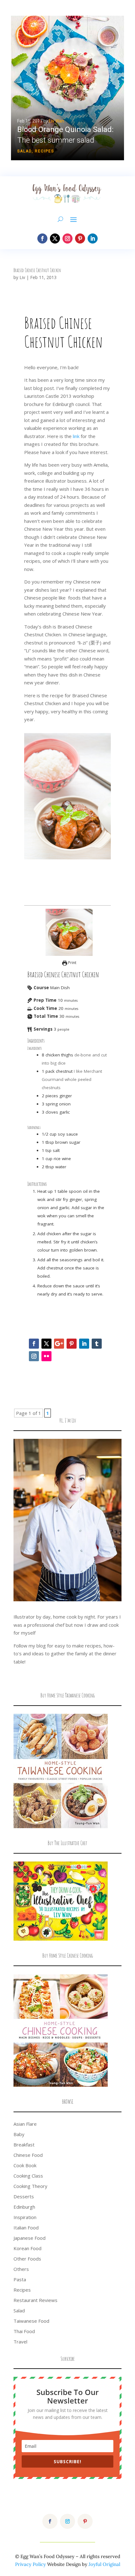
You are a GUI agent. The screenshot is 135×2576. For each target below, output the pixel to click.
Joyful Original (104, 2564)
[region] (67, 88)
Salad (24, 151)
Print (72, 963)
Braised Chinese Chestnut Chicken (37, 270)
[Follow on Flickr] (46, 1356)
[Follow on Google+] (59, 1344)
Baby (19, 2134)
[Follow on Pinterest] (80, 238)
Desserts (24, 2196)
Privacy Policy (30, 2564)
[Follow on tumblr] (97, 1344)
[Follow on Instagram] (67, 238)
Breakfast (24, 2145)
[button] (67, 88)
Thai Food (24, 2331)
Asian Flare (25, 2124)
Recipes (44, 151)
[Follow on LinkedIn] (93, 238)
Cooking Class (28, 2176)
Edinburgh (24, 2207)
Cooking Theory (30, 2186)
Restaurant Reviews (35, 2300)
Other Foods (27, 2259)
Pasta (20, 2279)
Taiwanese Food (31, 2321)
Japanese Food (30, 2238)
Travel (20, 2342)
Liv (22, 277)
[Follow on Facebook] (42, 238)
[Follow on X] (55, 238)
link (77, 436)
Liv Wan (57, 121)
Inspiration (25, 2217)
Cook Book (25, 2165)
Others (21, 2269)
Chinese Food (28, 2155)
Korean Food (27, 2248)
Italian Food (26, 2228)
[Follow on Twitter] (46, 1344)
